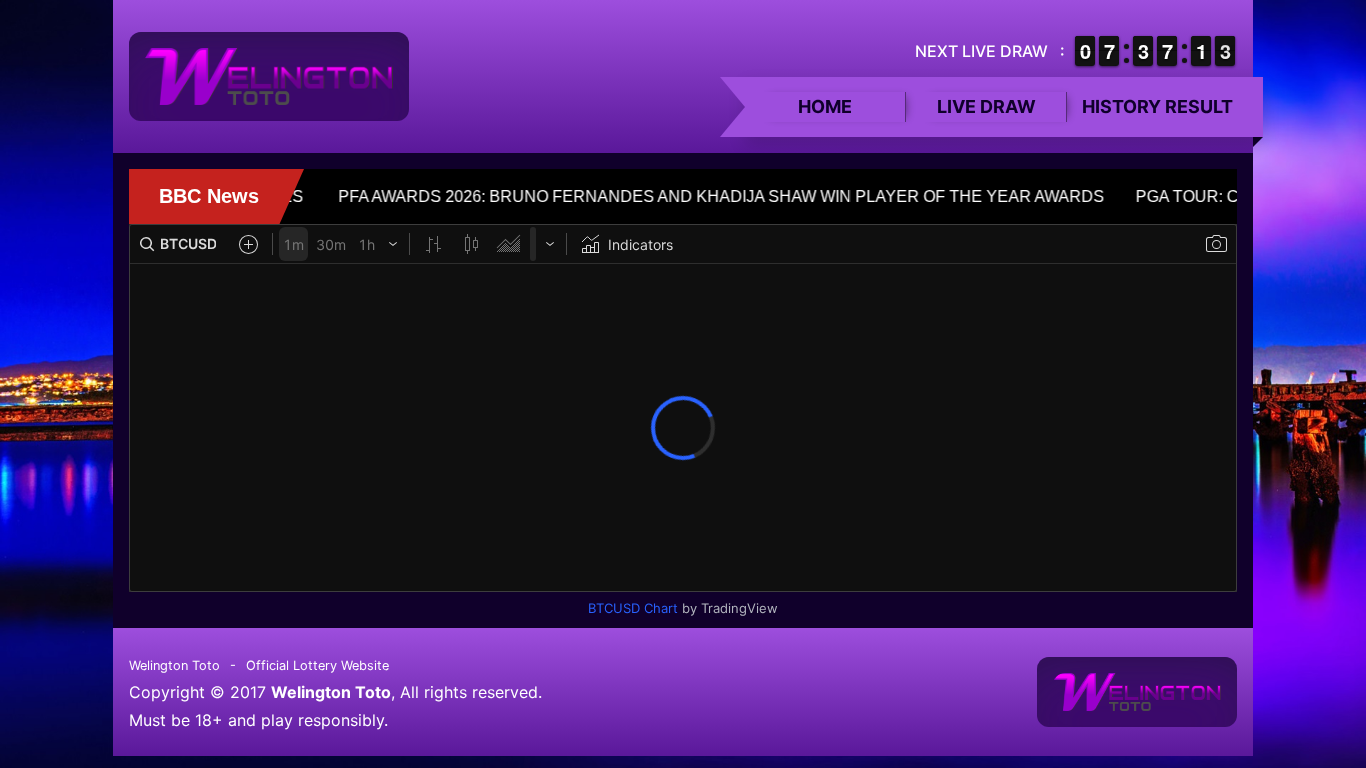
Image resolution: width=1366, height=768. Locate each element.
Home (825, 106)
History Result (1157, 106)
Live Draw (986, 106)
